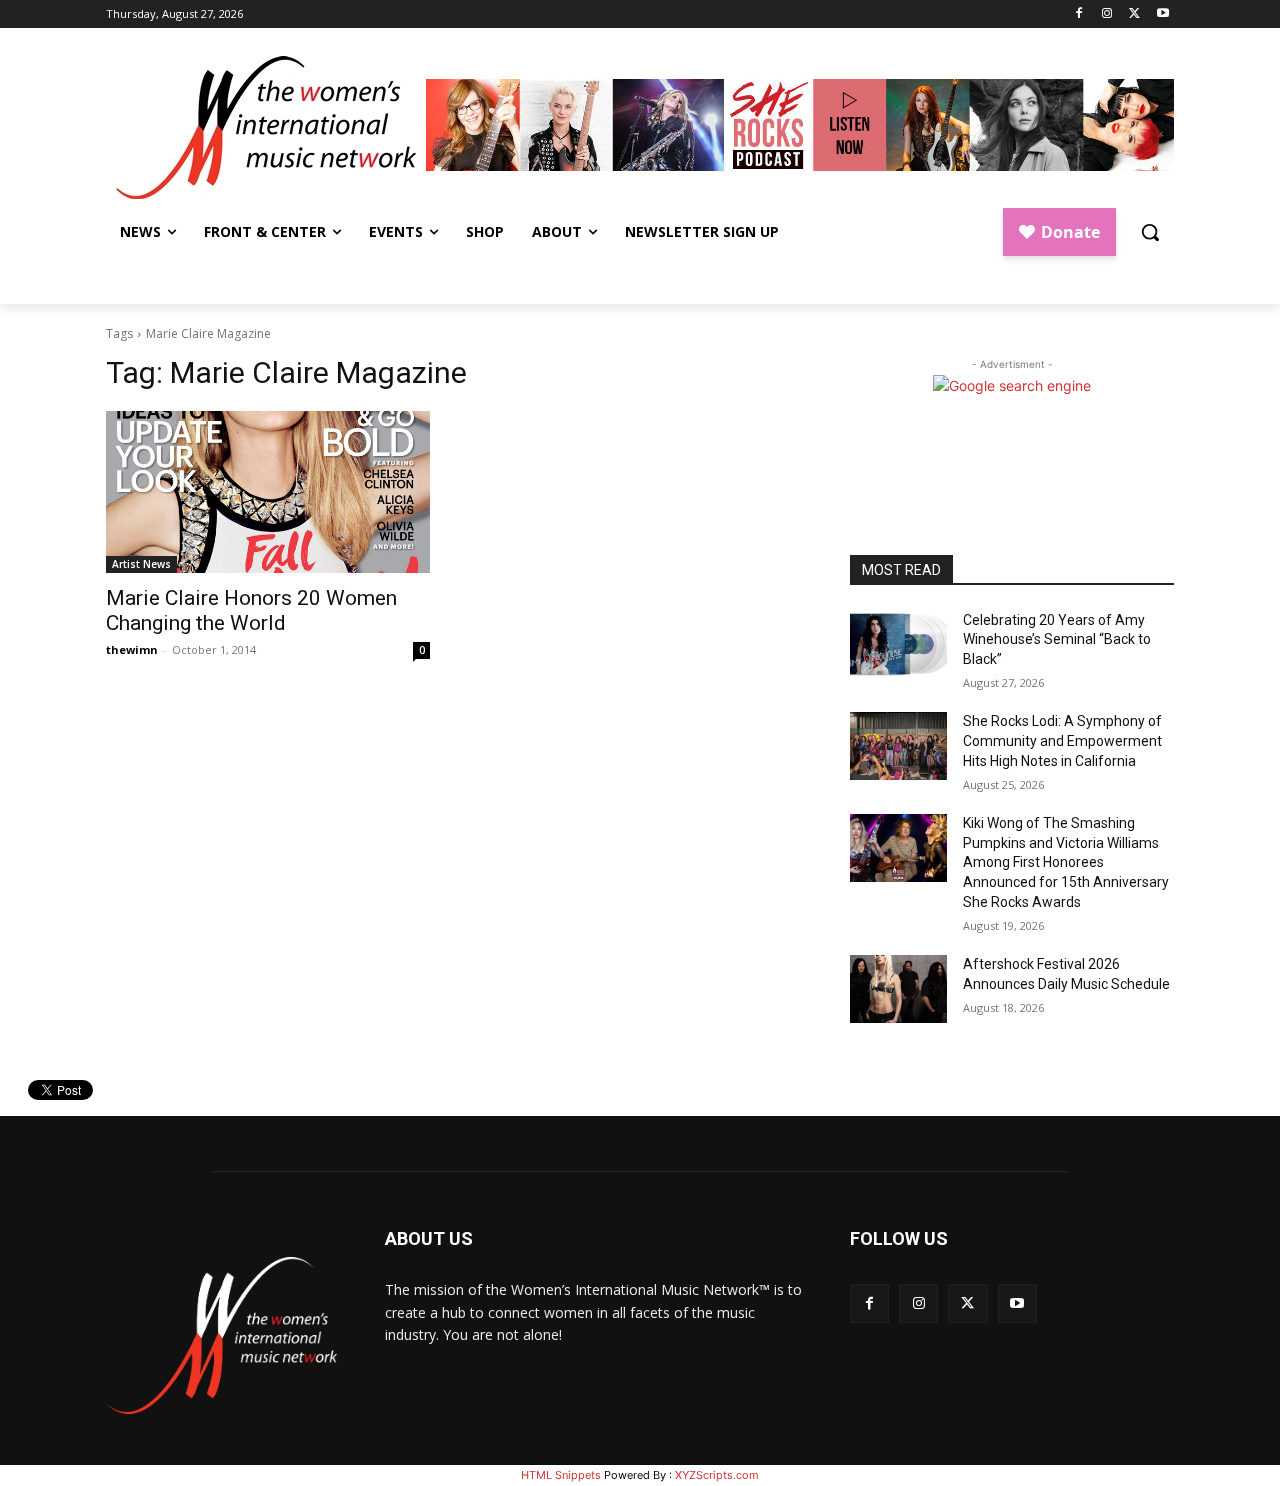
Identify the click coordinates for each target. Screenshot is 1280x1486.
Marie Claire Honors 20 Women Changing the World (251, 610)
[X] (1134, 14)
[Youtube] (1162, 14)
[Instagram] (1107, 14)
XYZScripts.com (717, 1475)
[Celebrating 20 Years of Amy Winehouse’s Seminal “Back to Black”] (898, 645)
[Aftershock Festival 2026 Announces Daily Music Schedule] (898, 989)
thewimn (132, 649)
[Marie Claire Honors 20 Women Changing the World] (268, 492)
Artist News (141, 564)
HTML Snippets (561, 1475)
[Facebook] (1079, 14)
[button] (1150, 232)
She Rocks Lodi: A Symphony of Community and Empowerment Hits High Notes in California (1062, 740)
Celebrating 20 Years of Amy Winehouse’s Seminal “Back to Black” (1057, 639)
